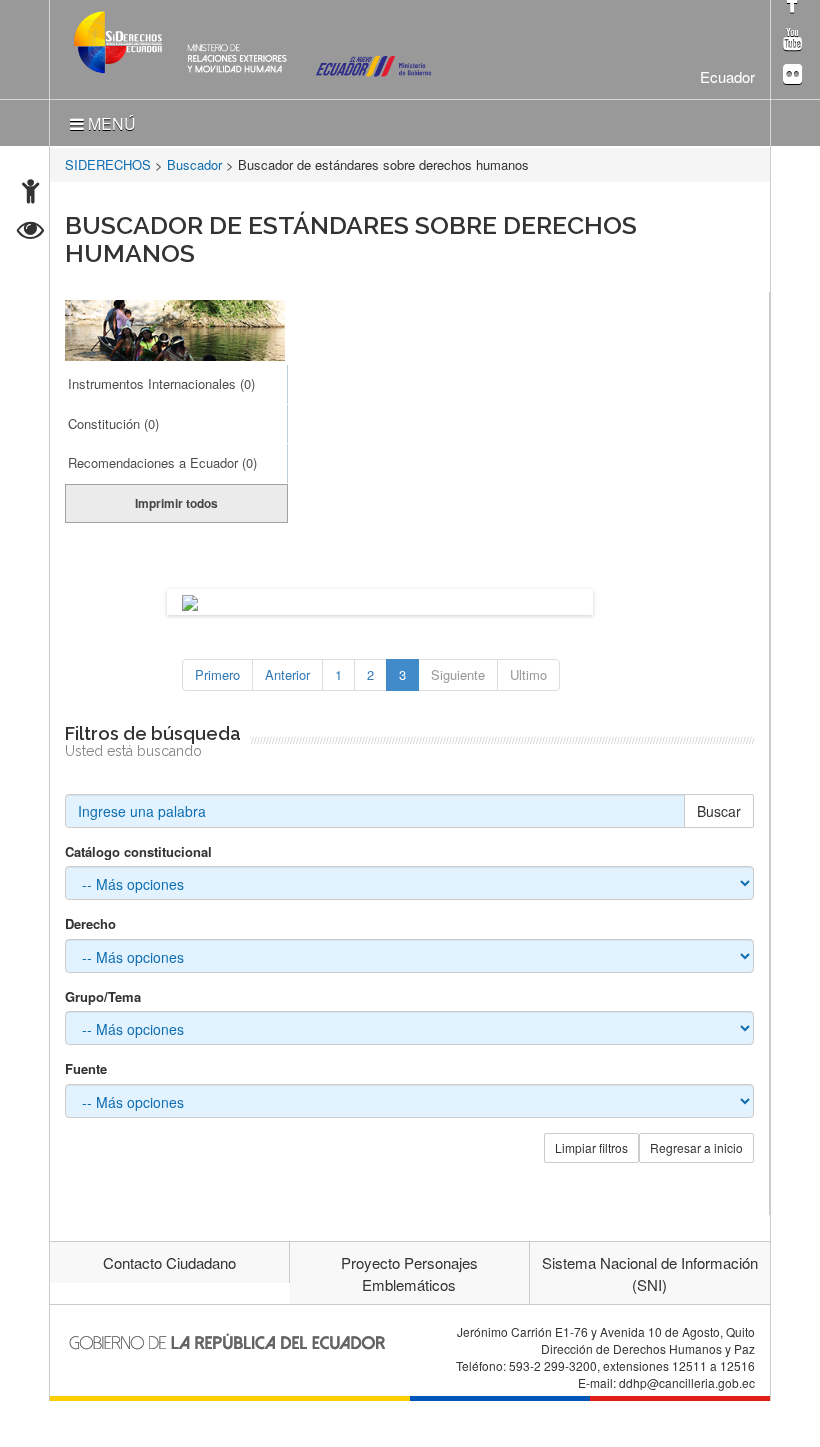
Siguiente (458, 674)
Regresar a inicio (696, 1147)
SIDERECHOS (108, 164)
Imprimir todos (176, 503)
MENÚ (110, 123)
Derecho (90, 924)
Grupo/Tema (103, 997)
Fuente (86, 1069)
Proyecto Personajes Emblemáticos (409, 1273)
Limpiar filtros (591, 1147)
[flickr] (792, 75)
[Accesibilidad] (30, 193)
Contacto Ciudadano (169, 1262)
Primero (217, 674)
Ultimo (528, 674)
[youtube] (792, 40)
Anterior (287, 674)
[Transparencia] (30, 232)
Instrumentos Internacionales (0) (161, 383)
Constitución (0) (113, 423)
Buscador (194, 164)
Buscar (719, 811)
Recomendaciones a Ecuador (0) (162, 462)
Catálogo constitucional (138, 852)
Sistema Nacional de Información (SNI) (650, 1273)
